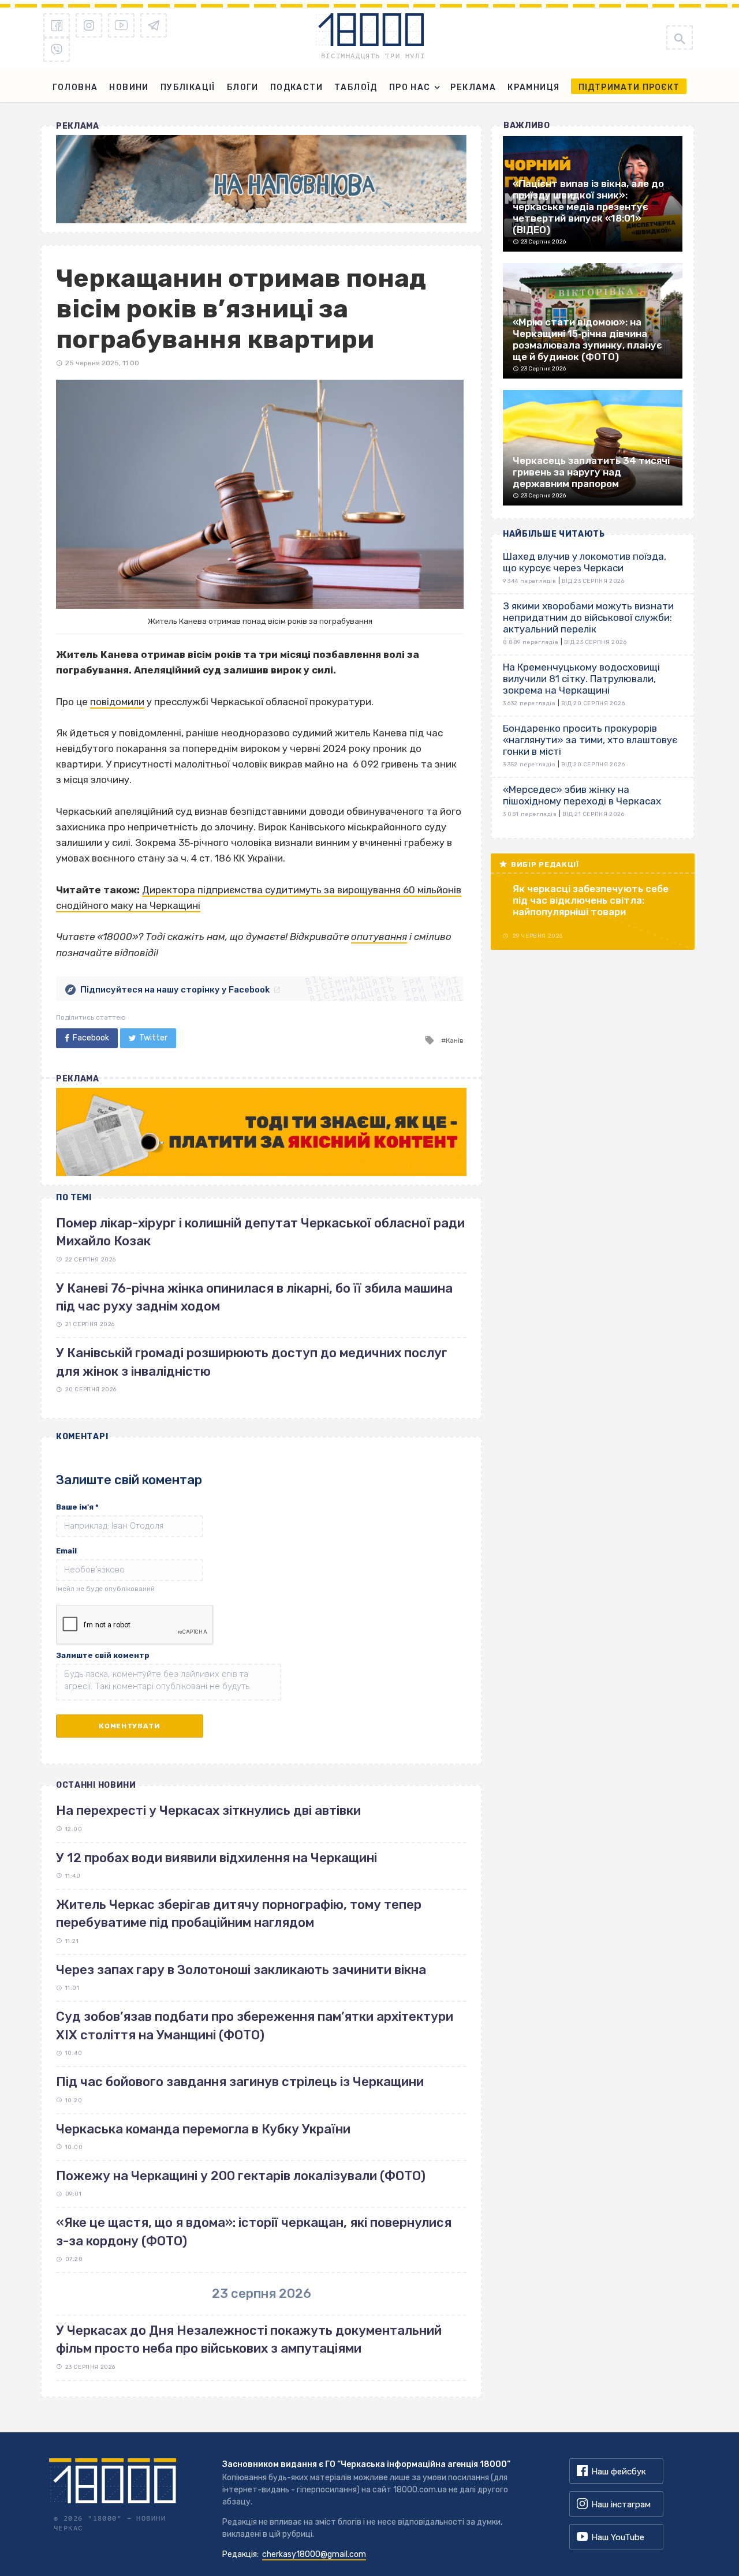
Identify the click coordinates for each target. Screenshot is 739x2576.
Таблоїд (356, 87)
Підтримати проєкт (629, 87)
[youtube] (121, 25)
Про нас (410, 87)
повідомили (117, 702)
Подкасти (296, 87)
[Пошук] (680, 38)
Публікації (188, 87)
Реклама (473, 87)
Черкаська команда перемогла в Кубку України (203, 2129)
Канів (455, 1040)
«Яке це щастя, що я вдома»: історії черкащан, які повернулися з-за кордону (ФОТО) (254, 2231)
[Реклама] (261, 179)
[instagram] (89, 25)
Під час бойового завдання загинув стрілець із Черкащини (240, 2082)
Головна (75, 87)
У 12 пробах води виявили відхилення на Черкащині (217, 1858)
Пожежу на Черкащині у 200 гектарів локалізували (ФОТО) (241, 2176)
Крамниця (533, 87)
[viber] (57, 50)
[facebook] (57, 25)
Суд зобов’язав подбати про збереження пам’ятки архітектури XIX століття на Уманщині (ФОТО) (255, 2025)
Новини (129, 87)
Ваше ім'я (77, 1507)
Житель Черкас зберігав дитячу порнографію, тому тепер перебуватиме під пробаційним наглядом (239, 1914)
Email (66, 1551)
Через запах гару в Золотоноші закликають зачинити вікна (241, 1970)
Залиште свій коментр (103, 1655)
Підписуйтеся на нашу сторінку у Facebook (175, 990)
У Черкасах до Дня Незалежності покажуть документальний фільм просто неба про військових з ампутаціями (249, 2339)
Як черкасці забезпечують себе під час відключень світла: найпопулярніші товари (591, 900)
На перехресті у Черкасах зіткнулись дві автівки (208, 1811)
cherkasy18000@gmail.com (314, 2554)
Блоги (243, 87)
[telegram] (154, 25)
